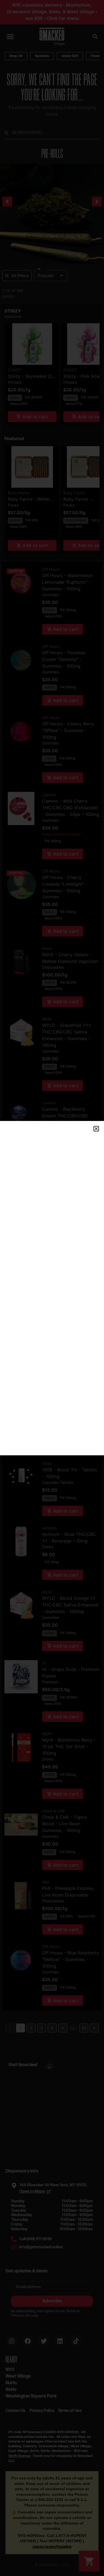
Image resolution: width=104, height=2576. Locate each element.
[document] (52, 1288)
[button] (96, 1129)
